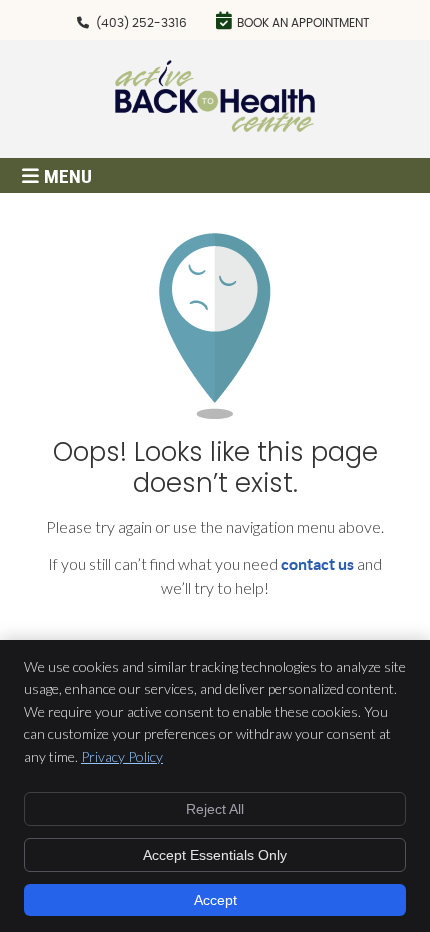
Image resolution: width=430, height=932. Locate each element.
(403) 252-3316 (141, 23)
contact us (317, 564)
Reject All (215, 809)
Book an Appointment (303, 23)
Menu (68, 176)
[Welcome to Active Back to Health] (215, 125)
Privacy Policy (122, 756)
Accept (215, 900)
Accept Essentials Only (215, 855)
